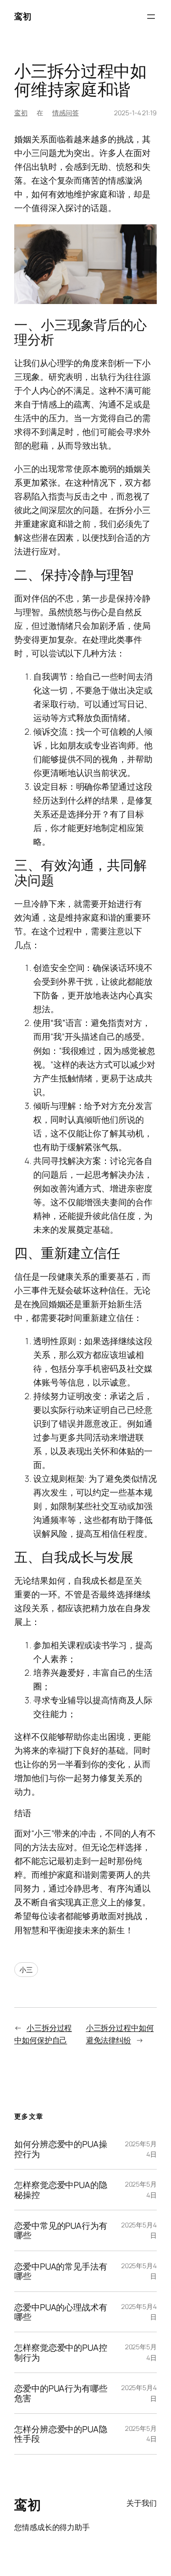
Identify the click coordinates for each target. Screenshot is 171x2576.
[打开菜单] (151, 17)
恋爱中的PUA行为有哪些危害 (61, 2393)
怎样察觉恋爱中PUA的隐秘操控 (61, 2190)
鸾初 (23, 16)
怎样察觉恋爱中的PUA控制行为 (61, 2352)
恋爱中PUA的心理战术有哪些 (61, 2312)
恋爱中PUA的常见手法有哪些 (61, 2271)
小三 (26, 1970)
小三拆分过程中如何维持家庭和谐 (81, 80)
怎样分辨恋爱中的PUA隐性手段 (61, 2434)
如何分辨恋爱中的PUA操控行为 (61, 2149)
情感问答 (66, 113)
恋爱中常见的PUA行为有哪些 (61, 2230)
